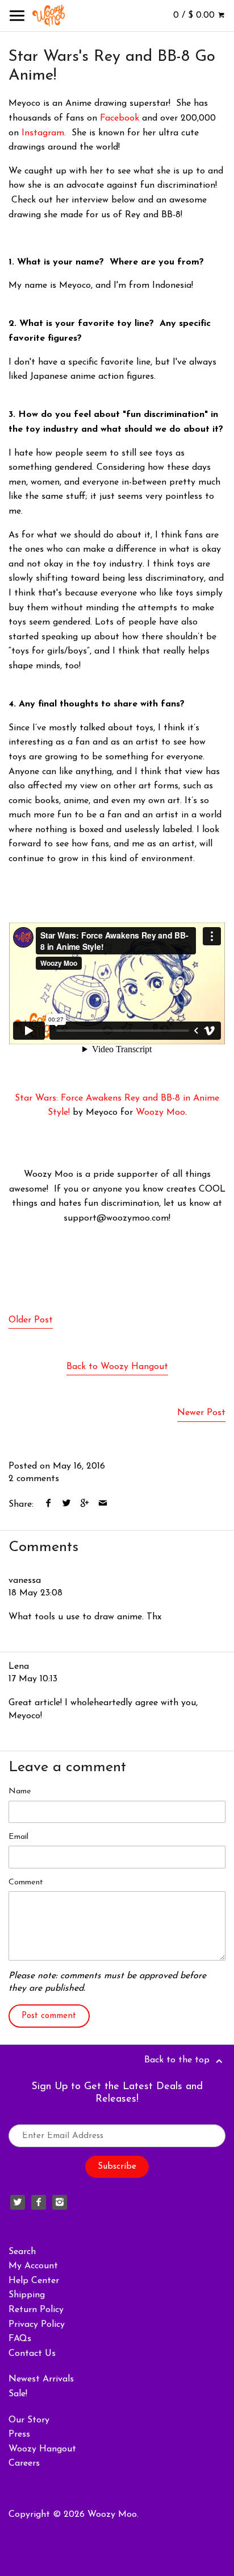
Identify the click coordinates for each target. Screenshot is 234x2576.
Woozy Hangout (42, 2449)
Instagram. (44, 133)
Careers (24, 2463)
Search (22, 2252)
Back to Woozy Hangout (117, 1367)
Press (19, 2434)
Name (20, 1791)
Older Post (31, 1320)
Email (18, 1837)
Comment (26, 1882)
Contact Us (32, 2354)
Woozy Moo (160, 1113)
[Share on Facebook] (49, 1504)
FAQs (20, 2339)
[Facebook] (39, 2202)
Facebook (120, 118)
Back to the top (178, 2060)
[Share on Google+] (85, 1504)
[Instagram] (60, 2202)
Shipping (27, 2295)
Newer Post (201, 1413)
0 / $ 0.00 (195, 15)
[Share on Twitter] (67, 1504)
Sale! (18, 2394)
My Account (33, 2266)
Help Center (34, 2281)
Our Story (29, 2420)
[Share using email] (103, 1504)
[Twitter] (18, 2202)
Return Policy (36, 2310)
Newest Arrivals (41, 2379)
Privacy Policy (37, 2325)
